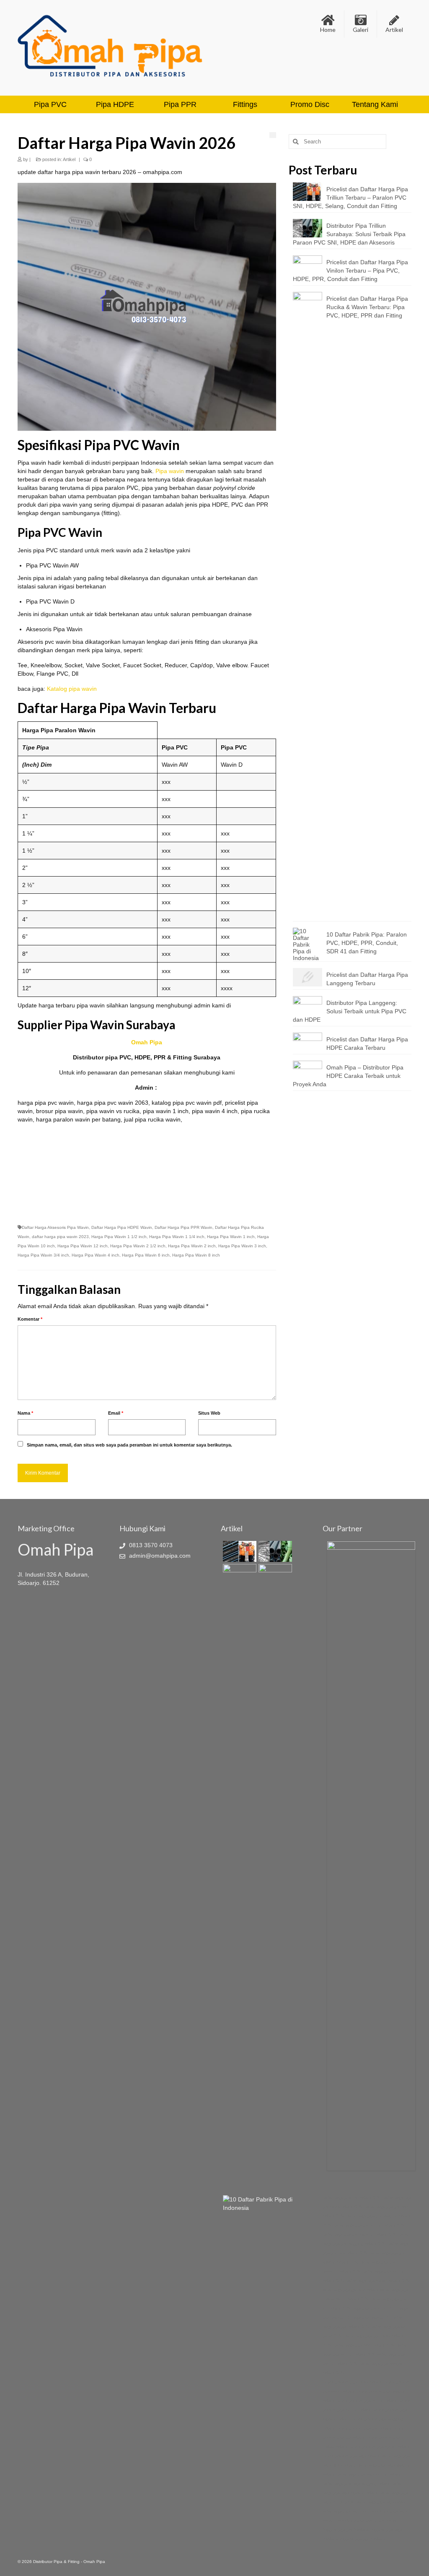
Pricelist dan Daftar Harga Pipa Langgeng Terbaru (367, 979)
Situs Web (209, 1413)
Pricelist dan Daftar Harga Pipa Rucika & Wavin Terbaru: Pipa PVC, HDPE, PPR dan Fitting (367, 307)
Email (116, 1413)
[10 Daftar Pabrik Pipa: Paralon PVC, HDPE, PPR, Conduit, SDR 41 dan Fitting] (265, 2204)
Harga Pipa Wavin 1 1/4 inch (177, 1237)
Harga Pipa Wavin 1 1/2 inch (119, 1237)
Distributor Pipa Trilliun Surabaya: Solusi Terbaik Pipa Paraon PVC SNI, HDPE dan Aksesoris (349, 234)
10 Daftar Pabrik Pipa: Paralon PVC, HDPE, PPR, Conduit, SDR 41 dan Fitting (367, 943)
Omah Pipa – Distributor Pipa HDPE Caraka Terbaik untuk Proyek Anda (348, 1076)
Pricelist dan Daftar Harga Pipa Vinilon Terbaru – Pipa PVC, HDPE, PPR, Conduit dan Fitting (350, 271)
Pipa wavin (170, 471)
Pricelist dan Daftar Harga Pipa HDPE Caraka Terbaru (367, 1043)
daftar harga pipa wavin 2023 (60, 1237)
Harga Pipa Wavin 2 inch (192, 1246)
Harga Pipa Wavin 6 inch (146, 1255)
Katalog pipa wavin (72, 689)
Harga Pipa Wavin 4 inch (96, 1255)
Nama (25, 1413)
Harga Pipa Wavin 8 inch (196, 1255)
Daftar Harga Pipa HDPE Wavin (122, 1227)
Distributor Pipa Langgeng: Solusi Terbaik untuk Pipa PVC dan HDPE (350, 1011)
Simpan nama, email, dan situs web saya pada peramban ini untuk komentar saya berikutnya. (129, 1445)
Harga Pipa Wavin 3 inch (242, 1246)
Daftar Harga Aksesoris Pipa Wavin (55, 1227)
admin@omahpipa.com (159, 1556)
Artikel (69, 159)
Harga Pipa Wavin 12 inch (83, 1246)
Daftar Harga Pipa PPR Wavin (183, 1227)
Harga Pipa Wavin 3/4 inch (43, 1255)
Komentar (30, 1319)
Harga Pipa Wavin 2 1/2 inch (138, 1246)
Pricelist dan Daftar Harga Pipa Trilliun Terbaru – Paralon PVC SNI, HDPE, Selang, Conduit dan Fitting (350, 198)
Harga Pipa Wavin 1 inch (231, 1237)
